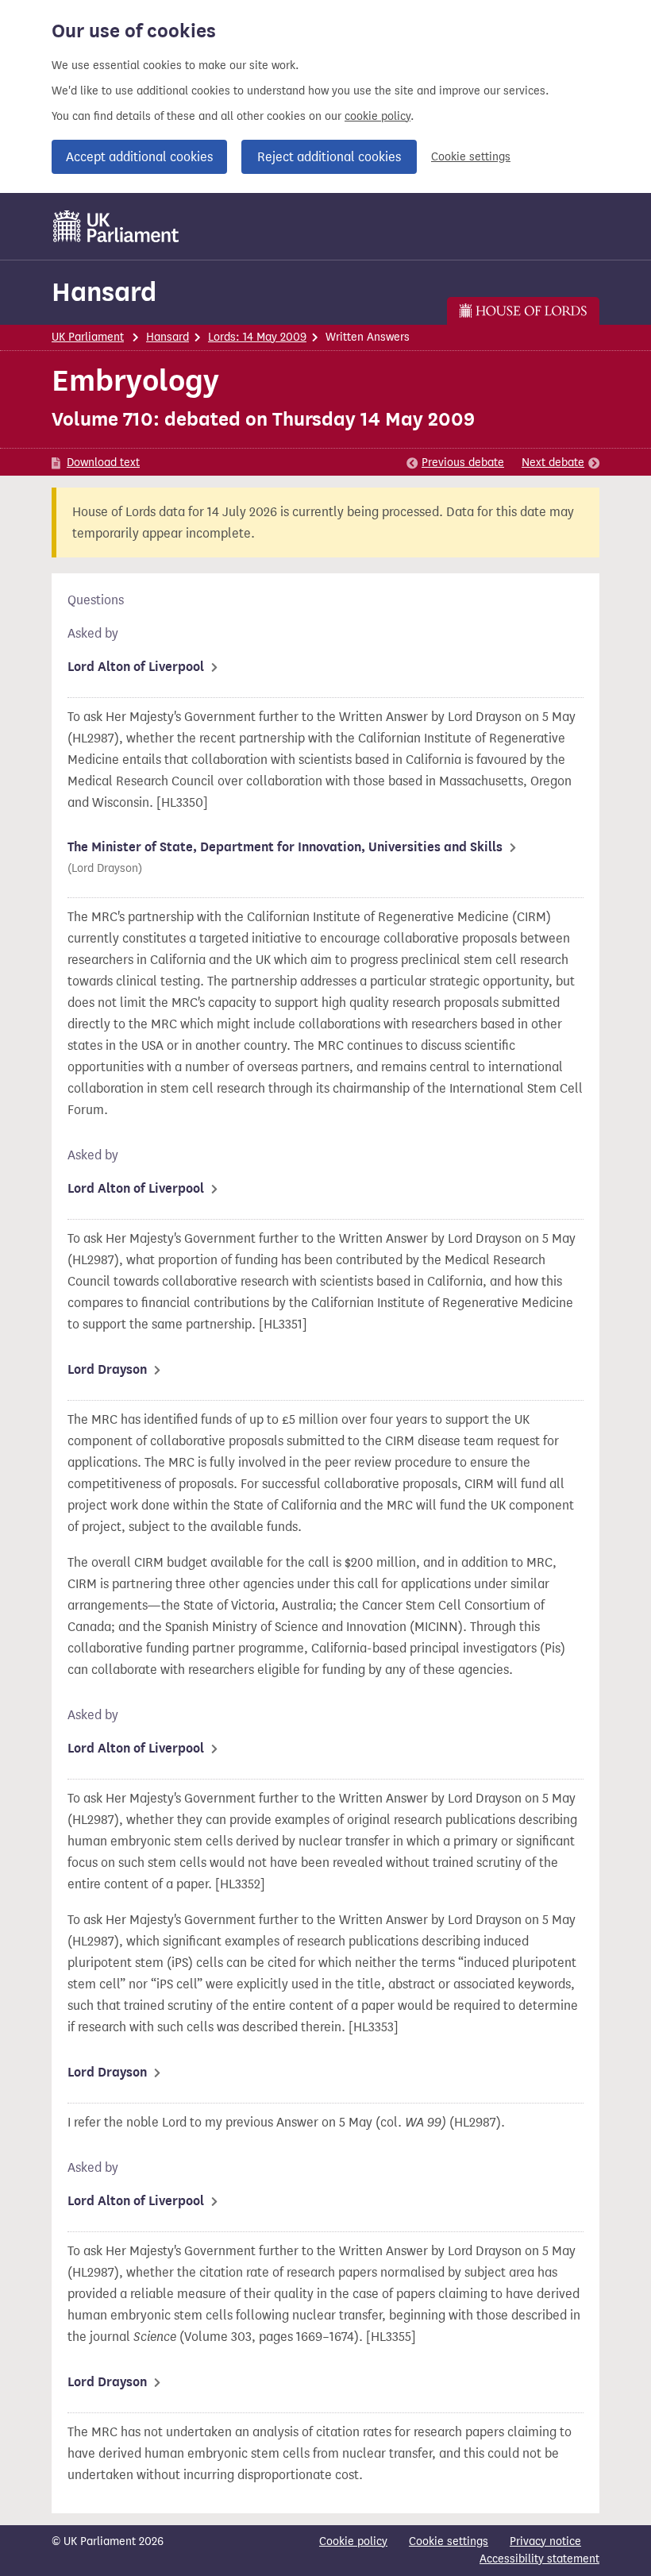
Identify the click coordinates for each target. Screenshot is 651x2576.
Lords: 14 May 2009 (257, 337)
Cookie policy (353, 2541)
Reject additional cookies (329, 157)
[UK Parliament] (116, 226)
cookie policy (378, 116)
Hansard (104, 292)
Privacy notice (545, 2541)
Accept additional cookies (139, 157)
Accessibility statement (539, 2559)
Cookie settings (471, 157)
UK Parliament (88, 337)
